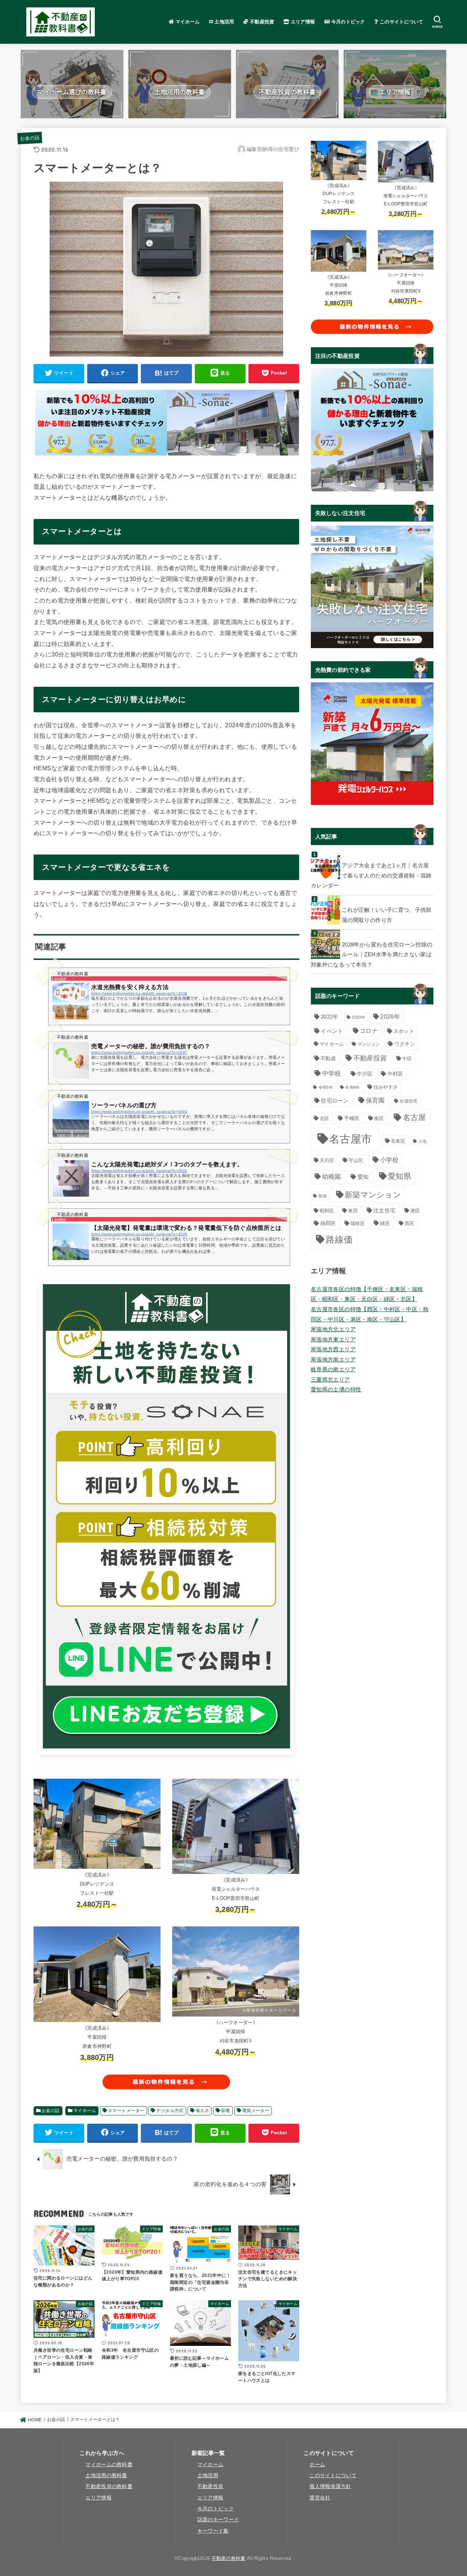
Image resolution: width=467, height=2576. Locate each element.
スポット (404, 1031)
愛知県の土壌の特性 (336, 1390)
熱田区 (328, 1223)
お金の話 (30, 138)
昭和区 (327, 1211)
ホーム (317, 2465)
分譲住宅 (408, 1101)
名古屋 (414, 1117)
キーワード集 (213, 2531)
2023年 (358, 1017)
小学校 (389, 1160)
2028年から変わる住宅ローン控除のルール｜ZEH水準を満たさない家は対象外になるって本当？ (372, 955)
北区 (325, 1118)
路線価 (339, 1240)
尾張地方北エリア (333, 1329)
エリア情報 (302, 22)
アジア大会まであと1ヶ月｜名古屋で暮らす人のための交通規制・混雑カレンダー (371, 876)
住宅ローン (335, 1101)
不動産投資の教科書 (109, 2486)
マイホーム (187, 22)
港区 (415, 1211)
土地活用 (224, 22)
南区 (379, 1118)
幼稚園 (332, 1177)
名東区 (398, 1141)
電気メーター (256, 2111)
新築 (323, 1196)
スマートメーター (126, 2111)
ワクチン (405, 1044)
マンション (369, 1044)
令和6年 (352, 1087)
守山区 (356, 1160)
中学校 (332, 1074)
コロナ (369, 1031)
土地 (423, 1141)
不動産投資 (261, 22)
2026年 (390, 1017)
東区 (353, 1211)
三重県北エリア (331, 1380)
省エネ (202, 2111)
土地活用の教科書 (106, 2476)
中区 (407, 1059)
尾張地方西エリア (333, 1349)
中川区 (365, 1074)
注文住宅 (384, 1210)
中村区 (395, 1074)
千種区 (352, 1118)
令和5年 (326, 1087)
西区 (410, 1223)
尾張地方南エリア (333, 1360)
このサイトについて (401, 22)
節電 (226, 2111)
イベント (332, 1031)
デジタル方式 (170, 2111)
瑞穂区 (358, 1223)
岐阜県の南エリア (333, 1370)
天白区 (327, 1160)
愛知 (363, 1177)
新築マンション (373, 1195)
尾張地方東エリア (333, 1340)
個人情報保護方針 (330, 2486)
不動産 (328, 1058)
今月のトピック (347, 22)
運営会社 (320, 2498)
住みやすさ (386, 1087)
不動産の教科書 (229, 2558)
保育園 (375, 1100)
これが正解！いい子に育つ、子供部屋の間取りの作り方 (387, 915)
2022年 (330, 1017)
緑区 (385, 1223)
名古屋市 (350, 1139)
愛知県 (400, 1176)
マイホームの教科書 (109, 2465)
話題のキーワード (218, 2520)
